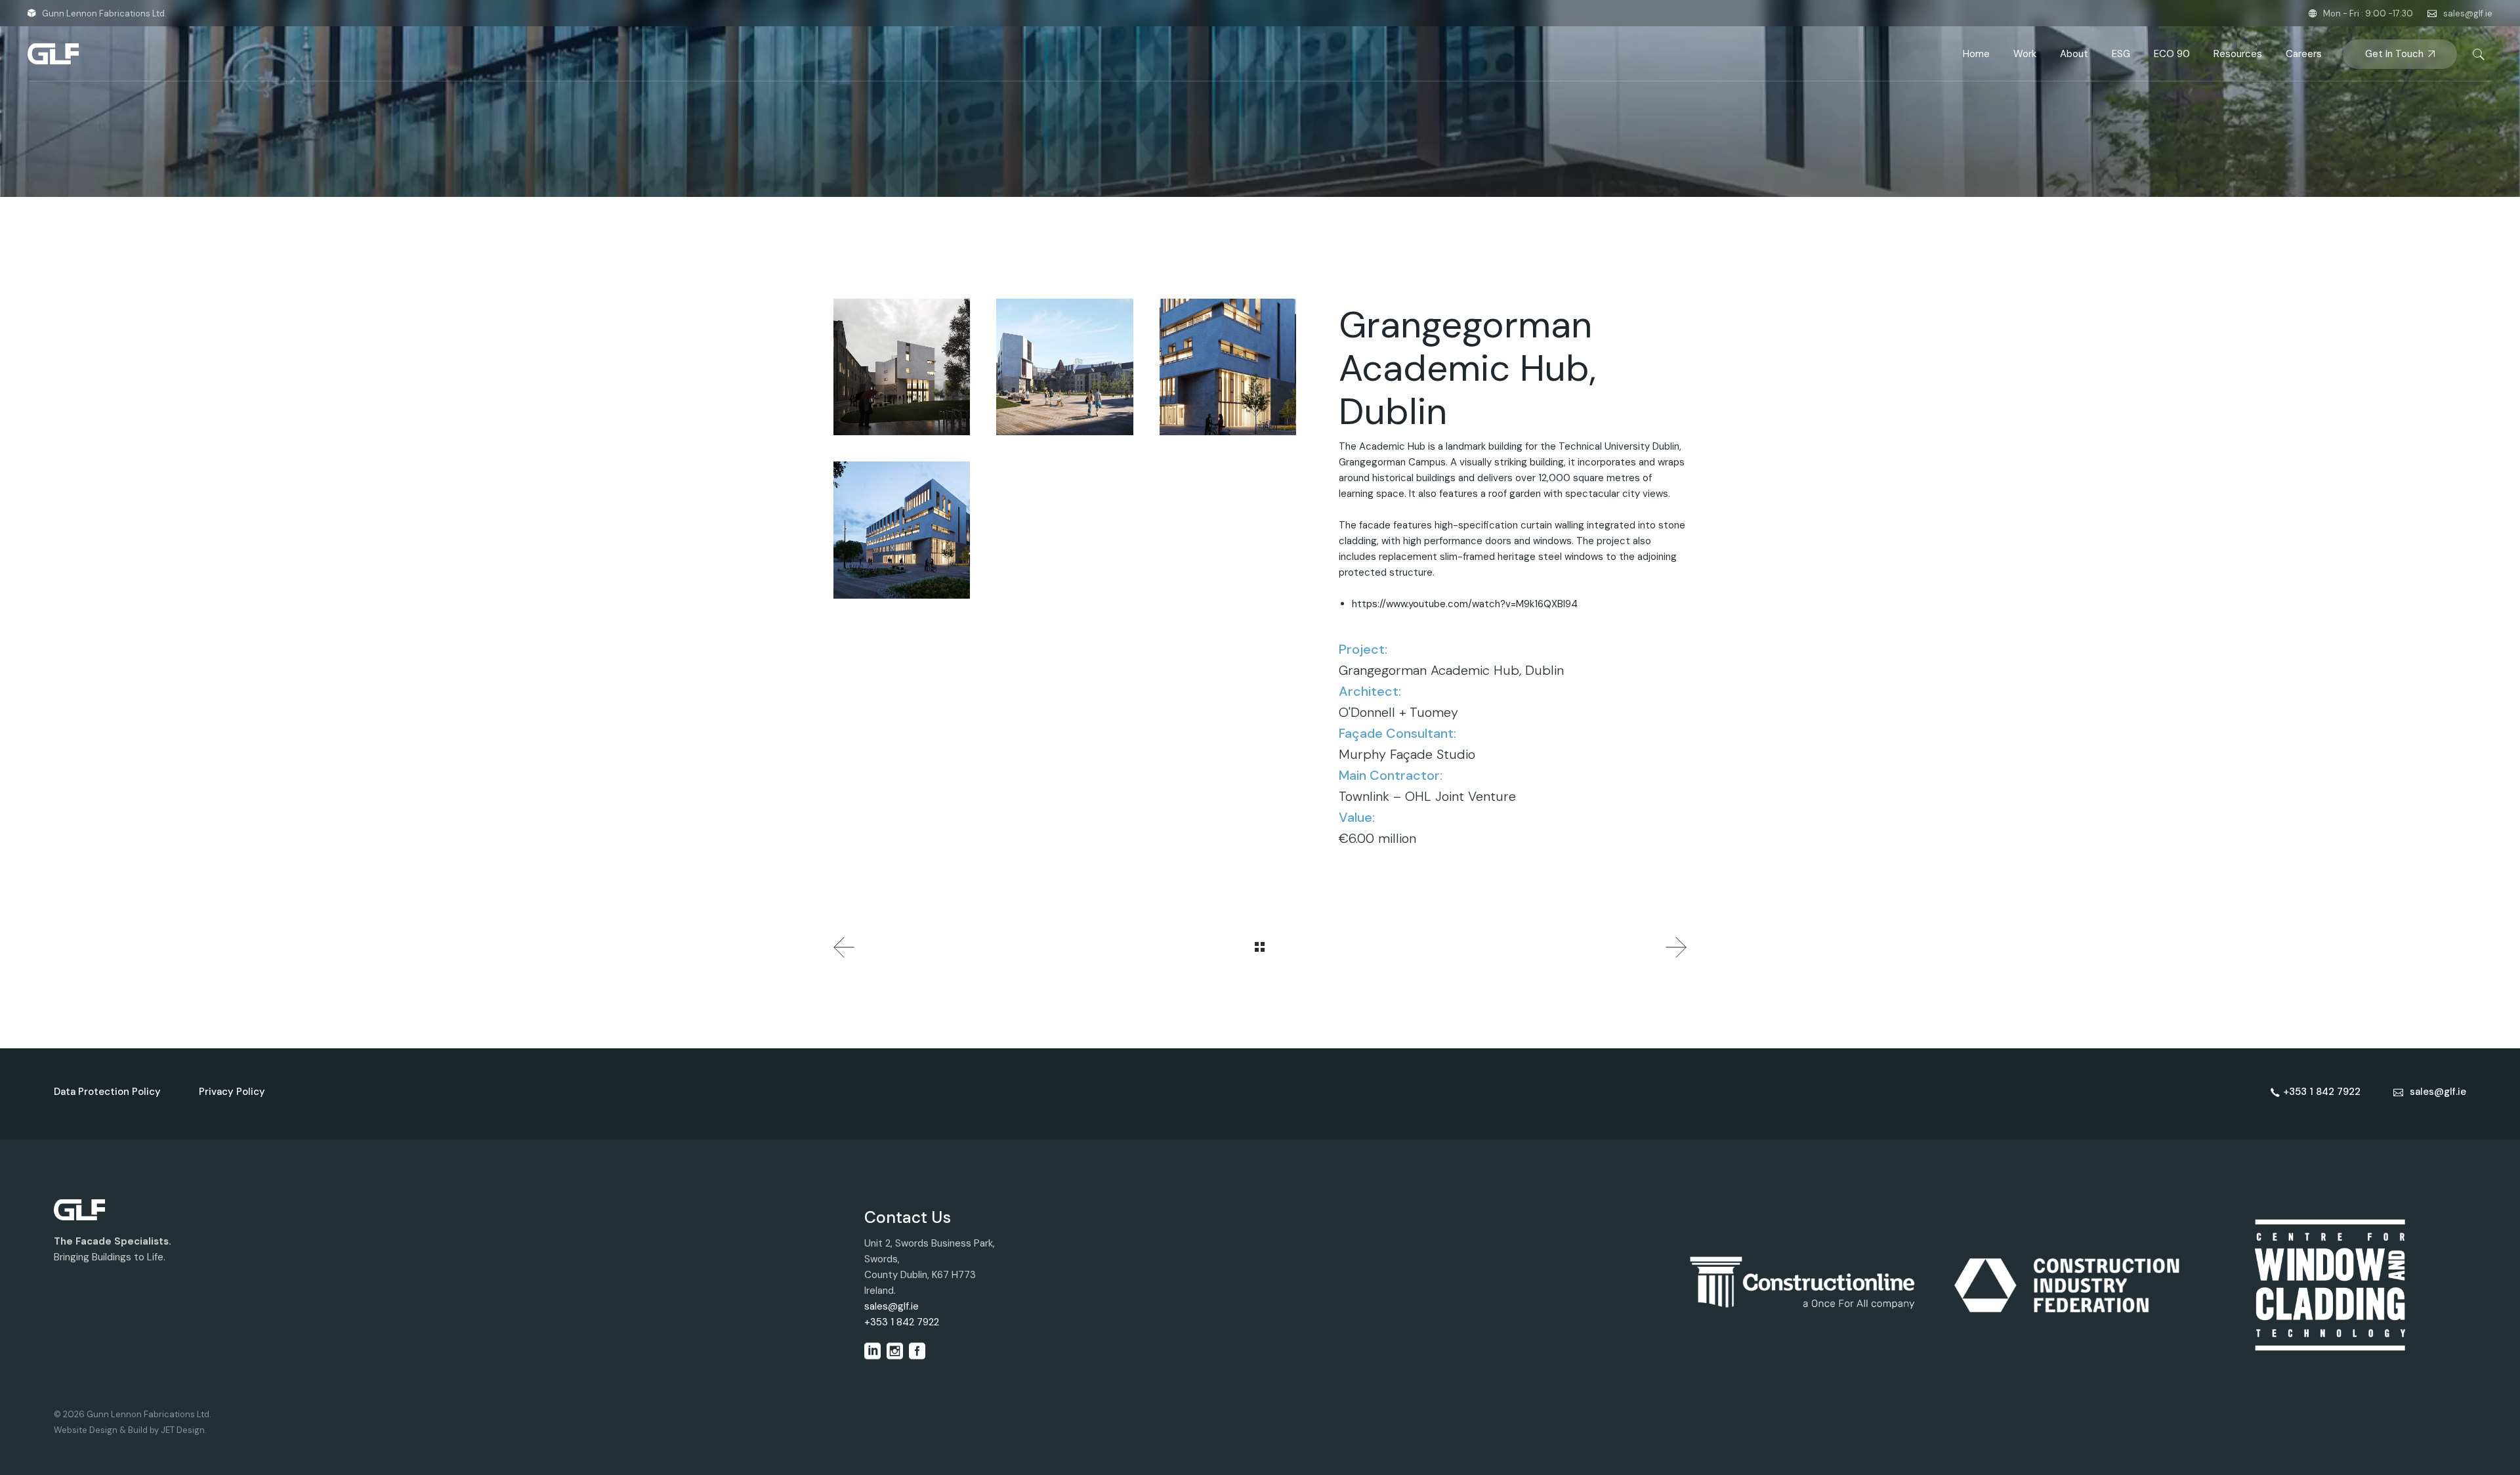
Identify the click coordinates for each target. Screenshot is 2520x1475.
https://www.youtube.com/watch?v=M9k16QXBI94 (1465, 604)
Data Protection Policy (107, 1092)
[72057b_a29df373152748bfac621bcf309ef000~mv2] (902, 530)
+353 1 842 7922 (902, 1322)
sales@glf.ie (2468, 13)
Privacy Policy (232, 1092)
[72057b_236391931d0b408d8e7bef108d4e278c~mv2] (1228, 367)
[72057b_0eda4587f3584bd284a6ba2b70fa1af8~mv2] (902, 367)
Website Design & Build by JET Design (129, 1430)
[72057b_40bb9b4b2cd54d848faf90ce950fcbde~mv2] (1064, 367)
